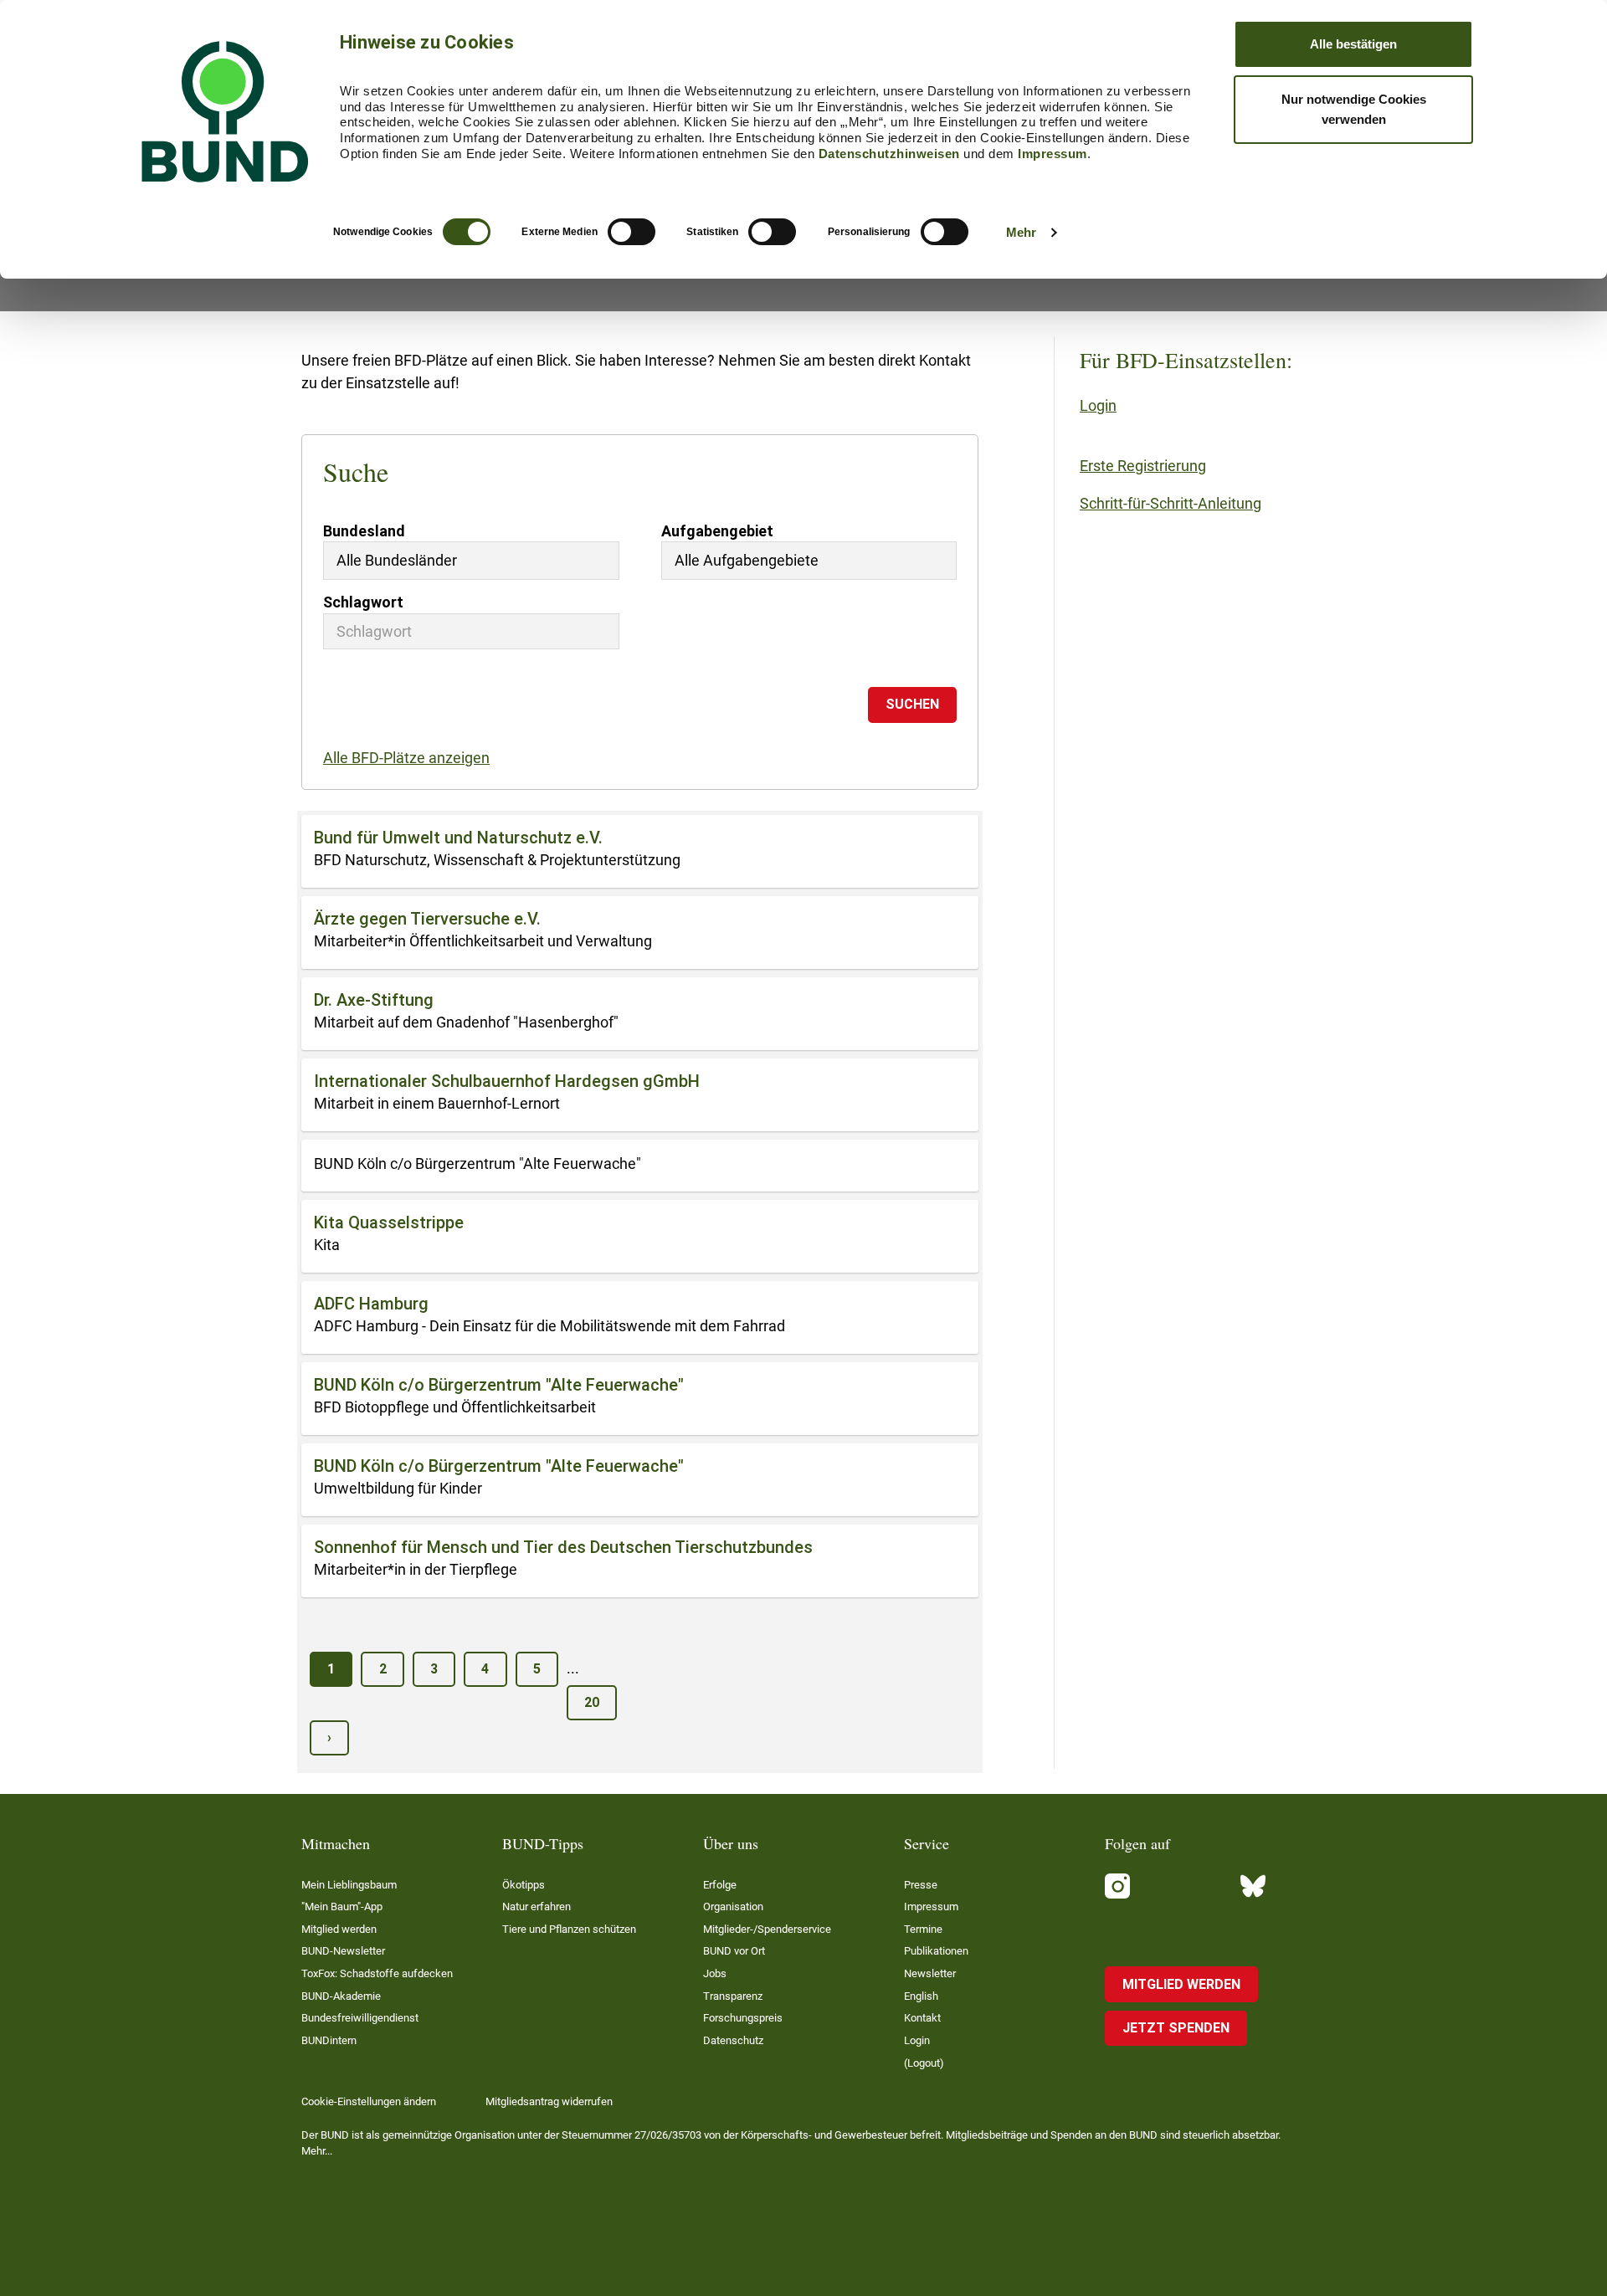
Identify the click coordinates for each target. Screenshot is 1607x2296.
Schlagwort (363, 602)
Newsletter (930, 1973)
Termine (923, 1929)
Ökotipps (524, 1885)
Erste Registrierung (1143, 466)
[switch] (632, 232)
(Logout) (924, 2063)
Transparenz (733, 1996)
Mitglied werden (339, 1929)
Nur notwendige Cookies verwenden (1354, 109)
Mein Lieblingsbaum (349, 1885)
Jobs (715, 1973)
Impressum (1053, 154)
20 (592, 1702)
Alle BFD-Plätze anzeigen (406, 758)
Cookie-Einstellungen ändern (369, 2101)
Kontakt (922, 2018)
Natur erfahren (537, 1906)
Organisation (733, 1906)
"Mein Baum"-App (342, 1906)
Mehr (1021, 232)
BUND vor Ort (734, 1951)
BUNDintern (329, 2040)
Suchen (912, 704)
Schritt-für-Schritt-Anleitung (1171, 503)
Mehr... (317, 2151)
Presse (921, 1885)
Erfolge (720, 1885)
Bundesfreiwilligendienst (360, 2018)
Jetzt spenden (1176, 2028)
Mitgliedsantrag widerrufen (549, 2101)
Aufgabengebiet (717, 531)
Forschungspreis (743, 2018)
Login (1098, 405)
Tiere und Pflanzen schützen (569, 1929)
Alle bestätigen (1353, 44)
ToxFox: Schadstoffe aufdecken (377, 1973)
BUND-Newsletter (343, 1951)
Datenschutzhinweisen (889, 154)
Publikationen (936, 1951)
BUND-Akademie (341, 1996)
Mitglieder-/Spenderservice (767, 1929)
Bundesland (364, 531)
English (921, 1996)
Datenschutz (733, 2040)
